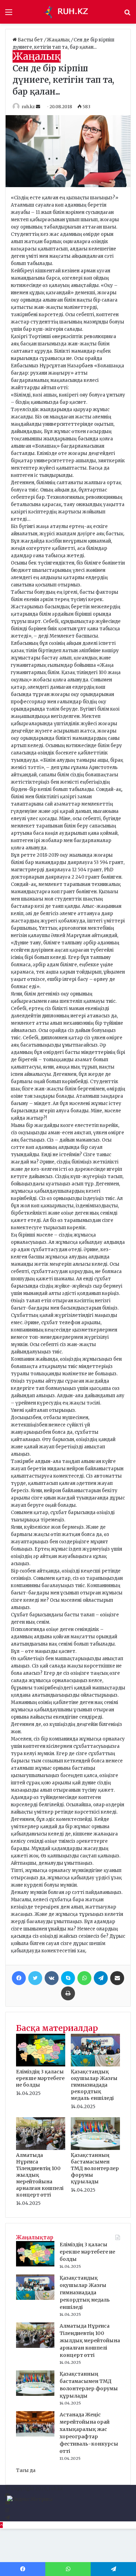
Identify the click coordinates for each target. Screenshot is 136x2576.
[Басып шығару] (68, 1993)
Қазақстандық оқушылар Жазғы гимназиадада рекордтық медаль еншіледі (94, 2085)
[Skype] (68, 1978)
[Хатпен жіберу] (117, 1978)
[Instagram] (7, 2510)
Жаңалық (59, 40)
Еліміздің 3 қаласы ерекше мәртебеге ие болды (40, 2078)
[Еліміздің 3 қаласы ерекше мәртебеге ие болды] (41, 2065)
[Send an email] (39, 107)
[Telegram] (101, 1978)
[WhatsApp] (84, 1978)
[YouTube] (7, 2503)
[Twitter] (35, 1978)
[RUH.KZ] (68, 12)
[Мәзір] (9, 14)
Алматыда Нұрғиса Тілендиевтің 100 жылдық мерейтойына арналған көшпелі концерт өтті (90, 2341)
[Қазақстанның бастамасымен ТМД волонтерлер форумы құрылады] (95, 2148)
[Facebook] (19, 1978)
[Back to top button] (1, 2525)
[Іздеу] (127, 14)
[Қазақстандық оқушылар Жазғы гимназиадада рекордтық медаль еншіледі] (95, 2065)
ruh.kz (28, 107)
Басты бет (30, 40)
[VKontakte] (52, 1978)
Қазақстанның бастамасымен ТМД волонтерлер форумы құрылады (95, 2168)
